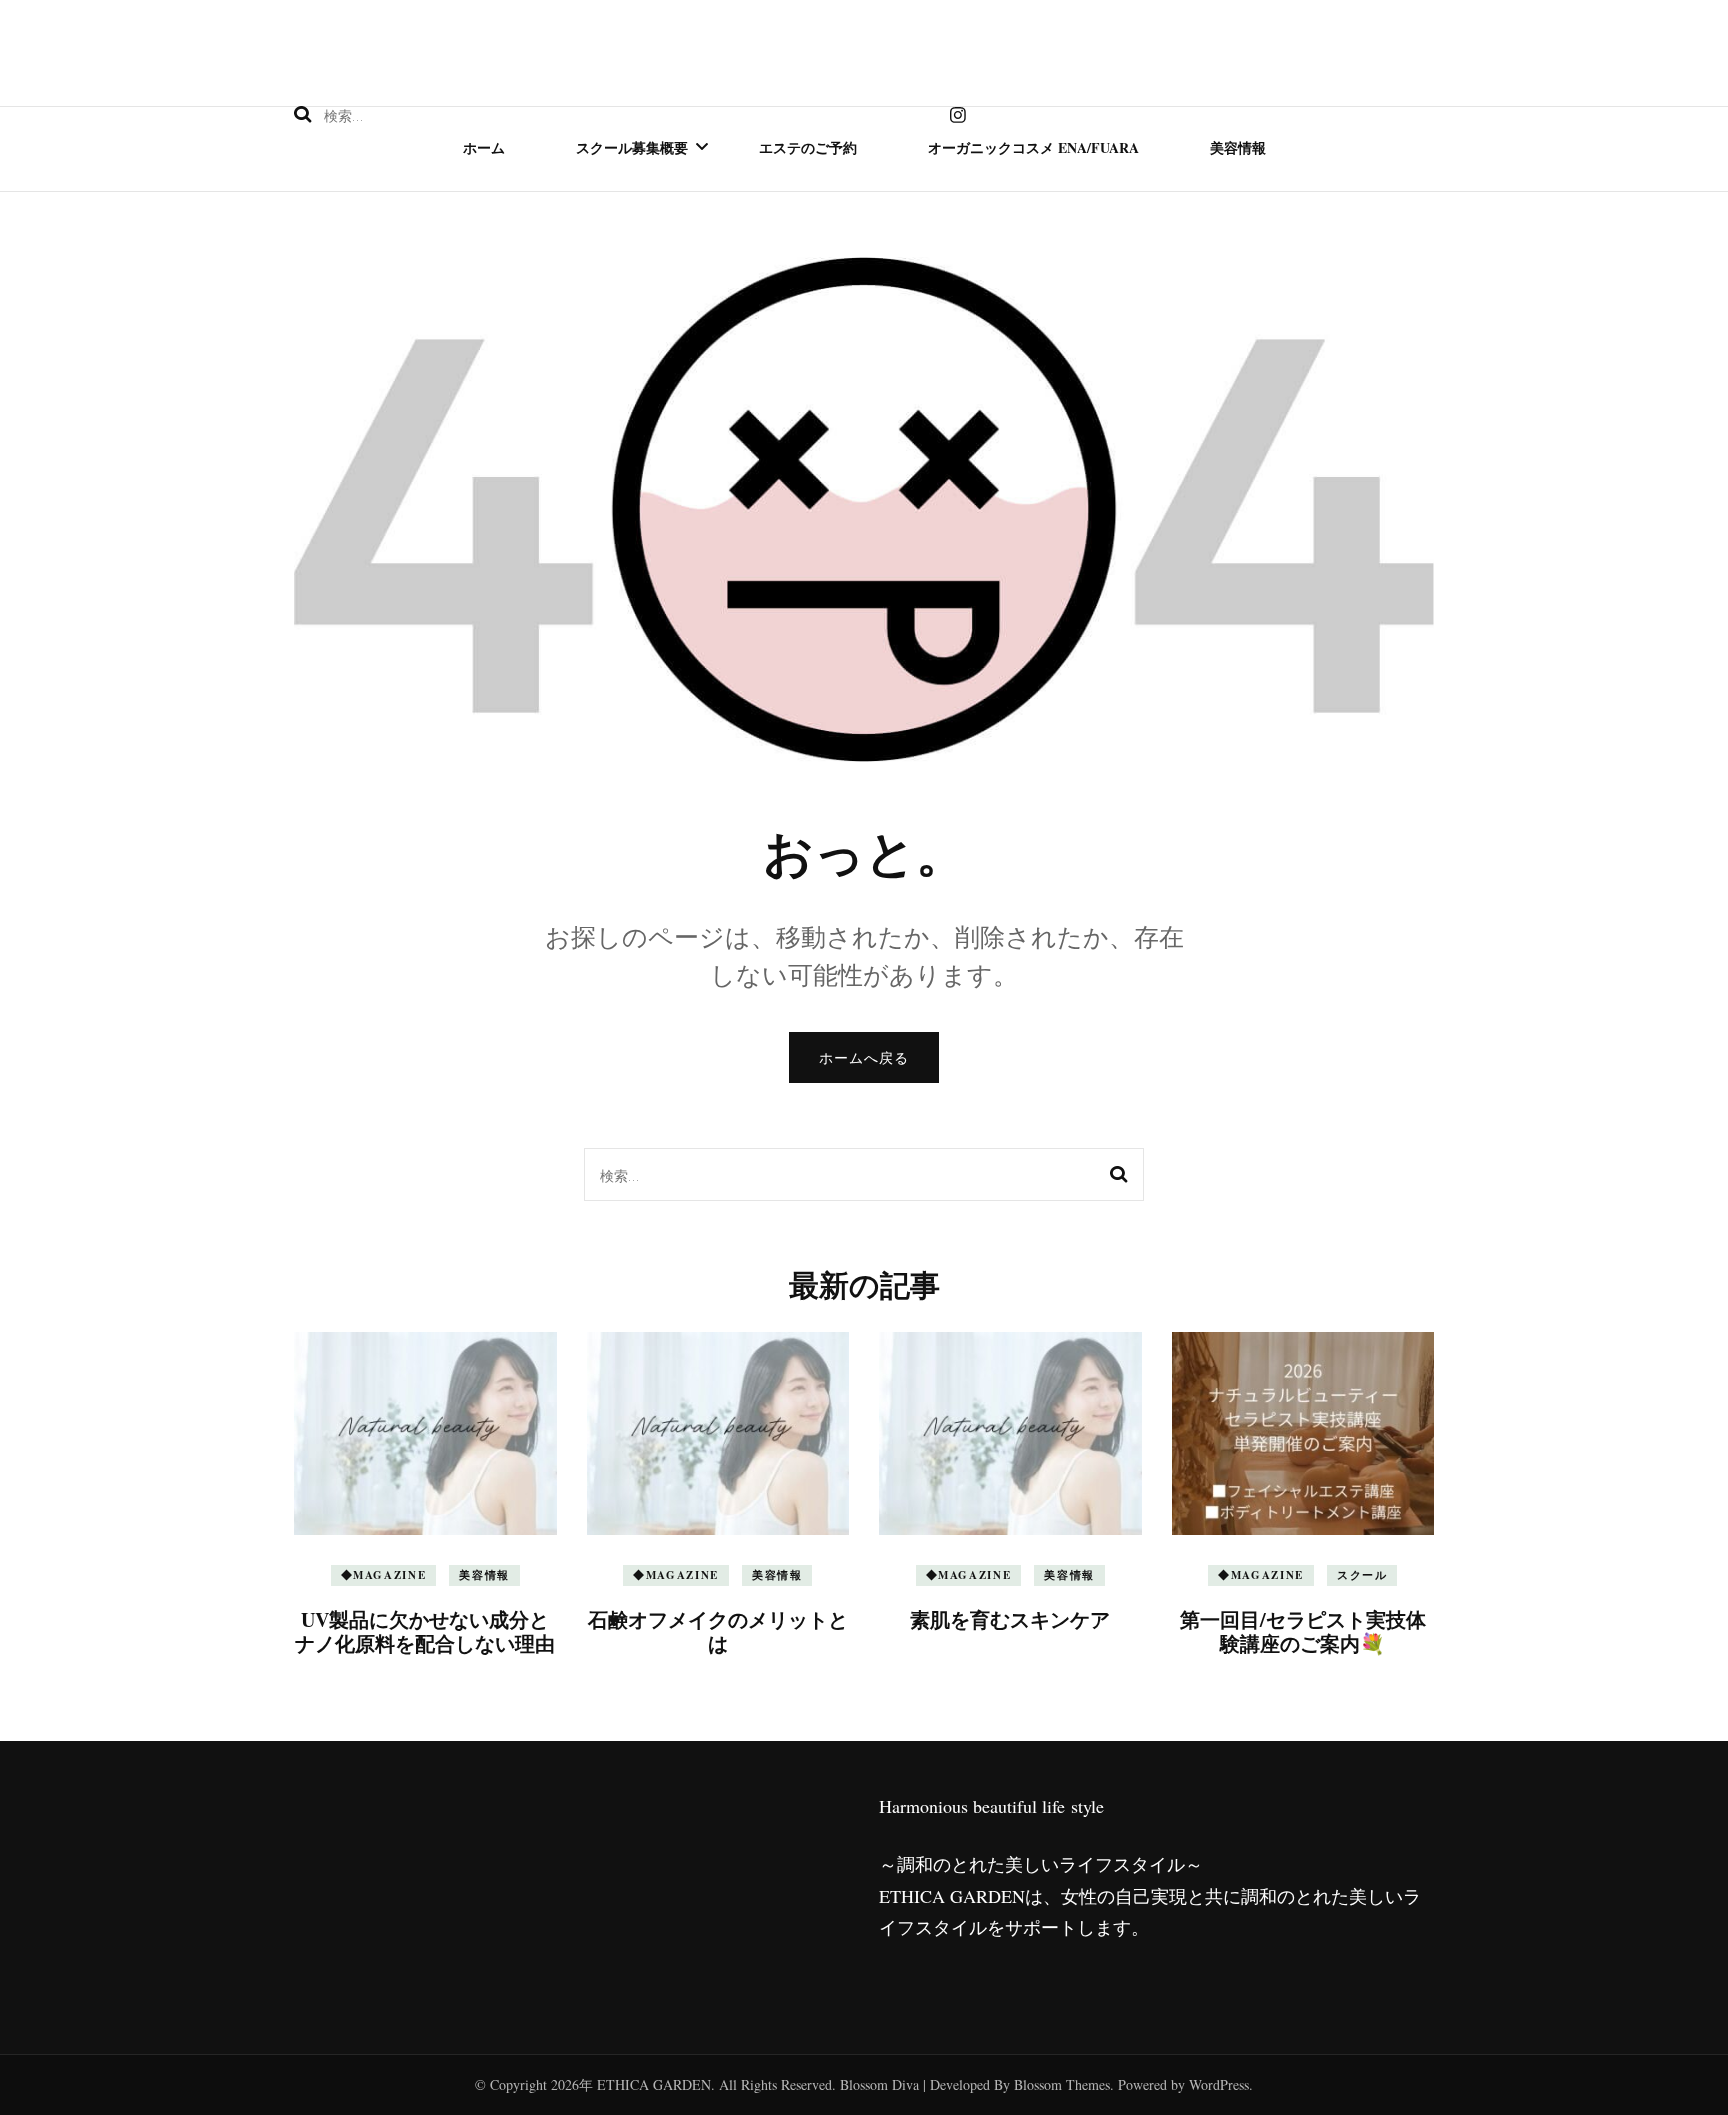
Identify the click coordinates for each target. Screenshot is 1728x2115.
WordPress (1219, 2084)
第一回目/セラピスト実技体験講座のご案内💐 (1303, 1631)
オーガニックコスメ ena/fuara (1033, 147)
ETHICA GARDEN (654, 2084)
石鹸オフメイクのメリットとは (718, 1631)
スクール (1362, 1575)
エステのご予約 (808, 147)
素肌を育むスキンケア (1010, 1619)
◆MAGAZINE (384, 1575)
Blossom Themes (1062, 2084)
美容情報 (1238, 147)
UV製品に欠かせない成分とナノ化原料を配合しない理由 (425, 1631)
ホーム (484, 147)
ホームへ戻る (864, 1057)
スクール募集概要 (632, 147)
